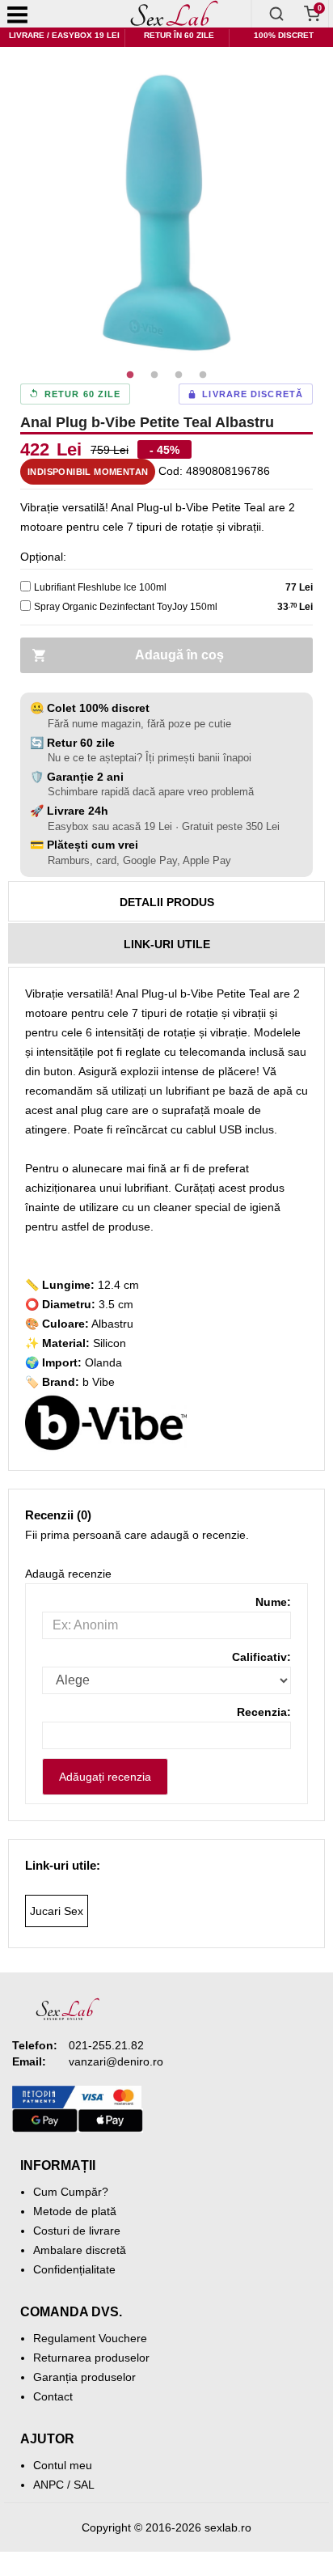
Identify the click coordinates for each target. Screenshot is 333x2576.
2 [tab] (154, 375)
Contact (53, 2396)
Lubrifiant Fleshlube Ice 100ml (100, 587)
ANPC (48, 2485)
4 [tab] (203, 375)
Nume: (273, 1602)
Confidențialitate (74, 2269)
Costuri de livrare (77, 2231)
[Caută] (276, 14)
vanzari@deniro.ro (116, 2061)
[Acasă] (175, 14)
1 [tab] (130, 375)
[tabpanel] (166, 213)
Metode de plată (75, 2211)
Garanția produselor (84, 2377)
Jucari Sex (57, 1911)
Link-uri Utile (167, 944)
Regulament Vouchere (90, 2338)
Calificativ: (261, 1657)
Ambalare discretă (80, 2250)
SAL (84, 2485)
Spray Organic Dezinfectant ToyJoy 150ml (126, 607)
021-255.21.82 (106, 2045)
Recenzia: (264, 1712)
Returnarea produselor (91, 2358)
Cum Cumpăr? (71, 2192)
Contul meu (63, 2465)
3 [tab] (179, 375)
